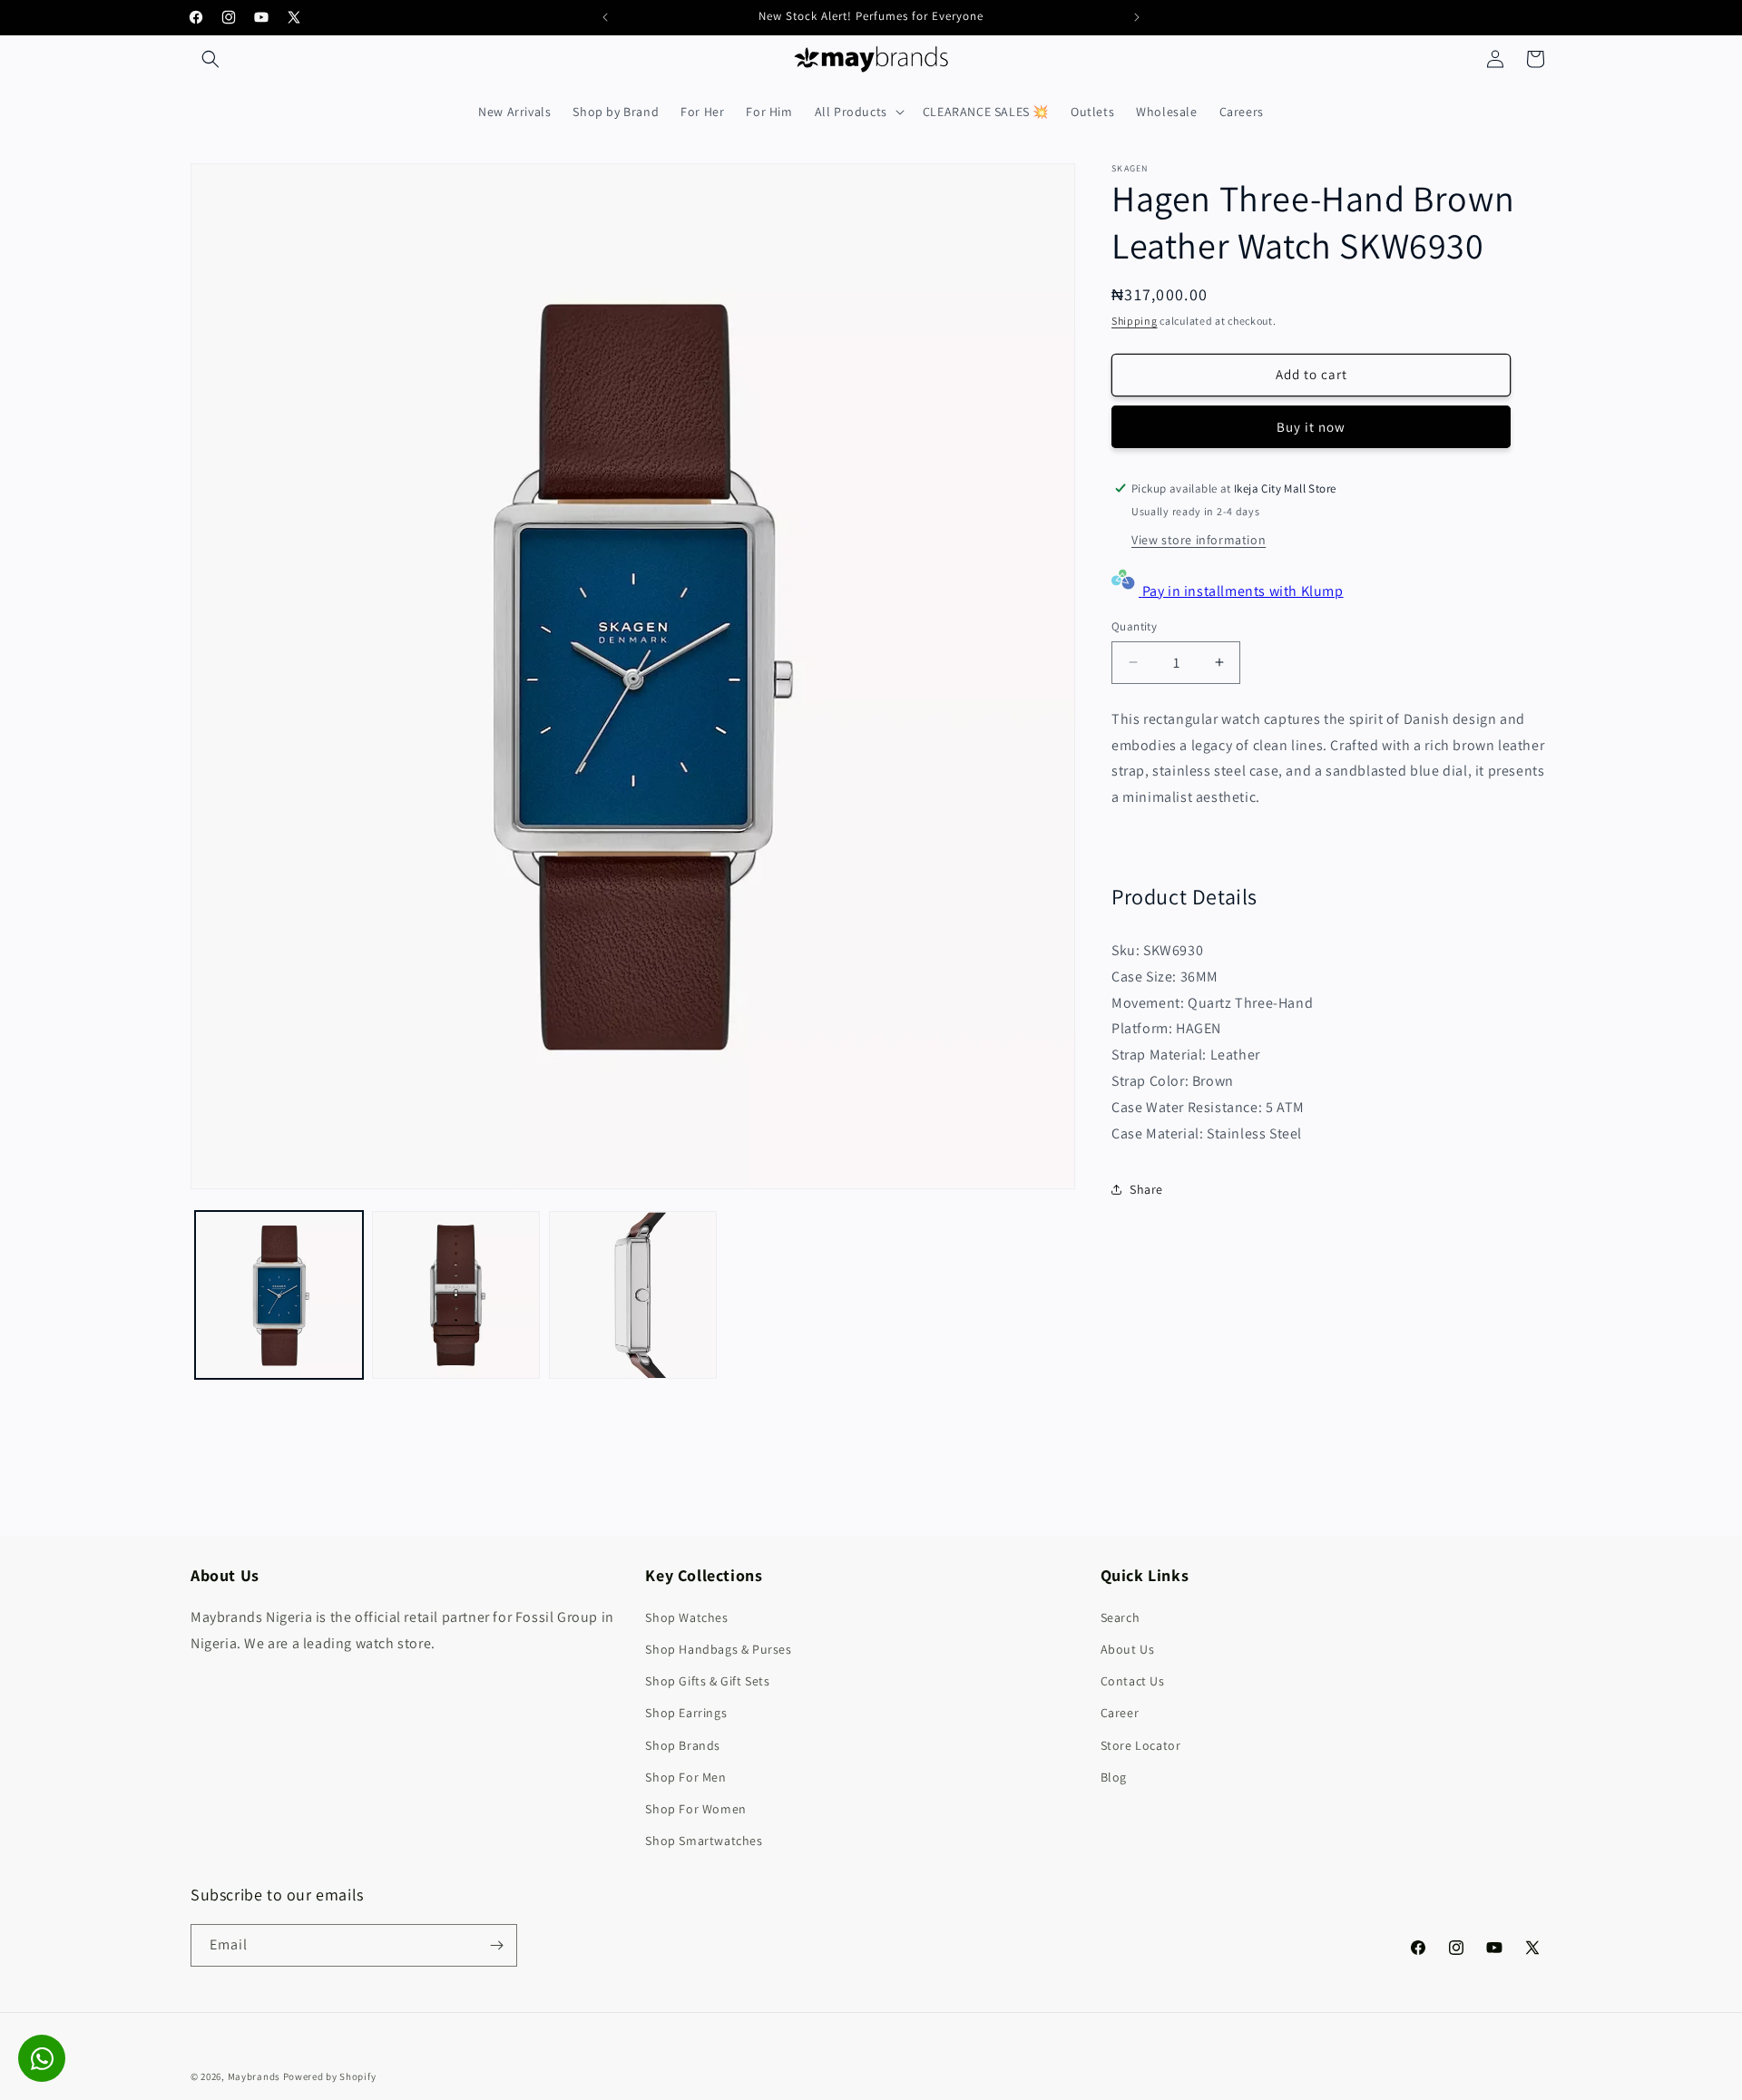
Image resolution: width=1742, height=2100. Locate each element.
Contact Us (1133, 1681)
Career (1120, 1713)
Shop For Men (685, 1777)
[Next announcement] (1137, 17)
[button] (210, 59)
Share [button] (1146, 1188)
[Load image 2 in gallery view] (456, 1295)
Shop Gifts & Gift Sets (707, 1681)
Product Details (1184, 896)
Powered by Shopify (330, 2076)
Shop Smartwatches (704, 1841)
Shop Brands (683, 1745)
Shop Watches (686, 1617)
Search (1121, 1617)
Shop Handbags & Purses (718, 1649)
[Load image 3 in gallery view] (633, 1295)
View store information (1199, 539)
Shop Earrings (686, 1713)
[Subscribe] (496, 1945)
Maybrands (254, 2076)
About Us (1128, 1649)
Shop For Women (695, 1809)
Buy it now (1311, 426)
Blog (1114, 1777)
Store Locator (1141, 1745)
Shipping (1135, 321)
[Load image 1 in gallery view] (279, 1295)
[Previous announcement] (605, 17)
